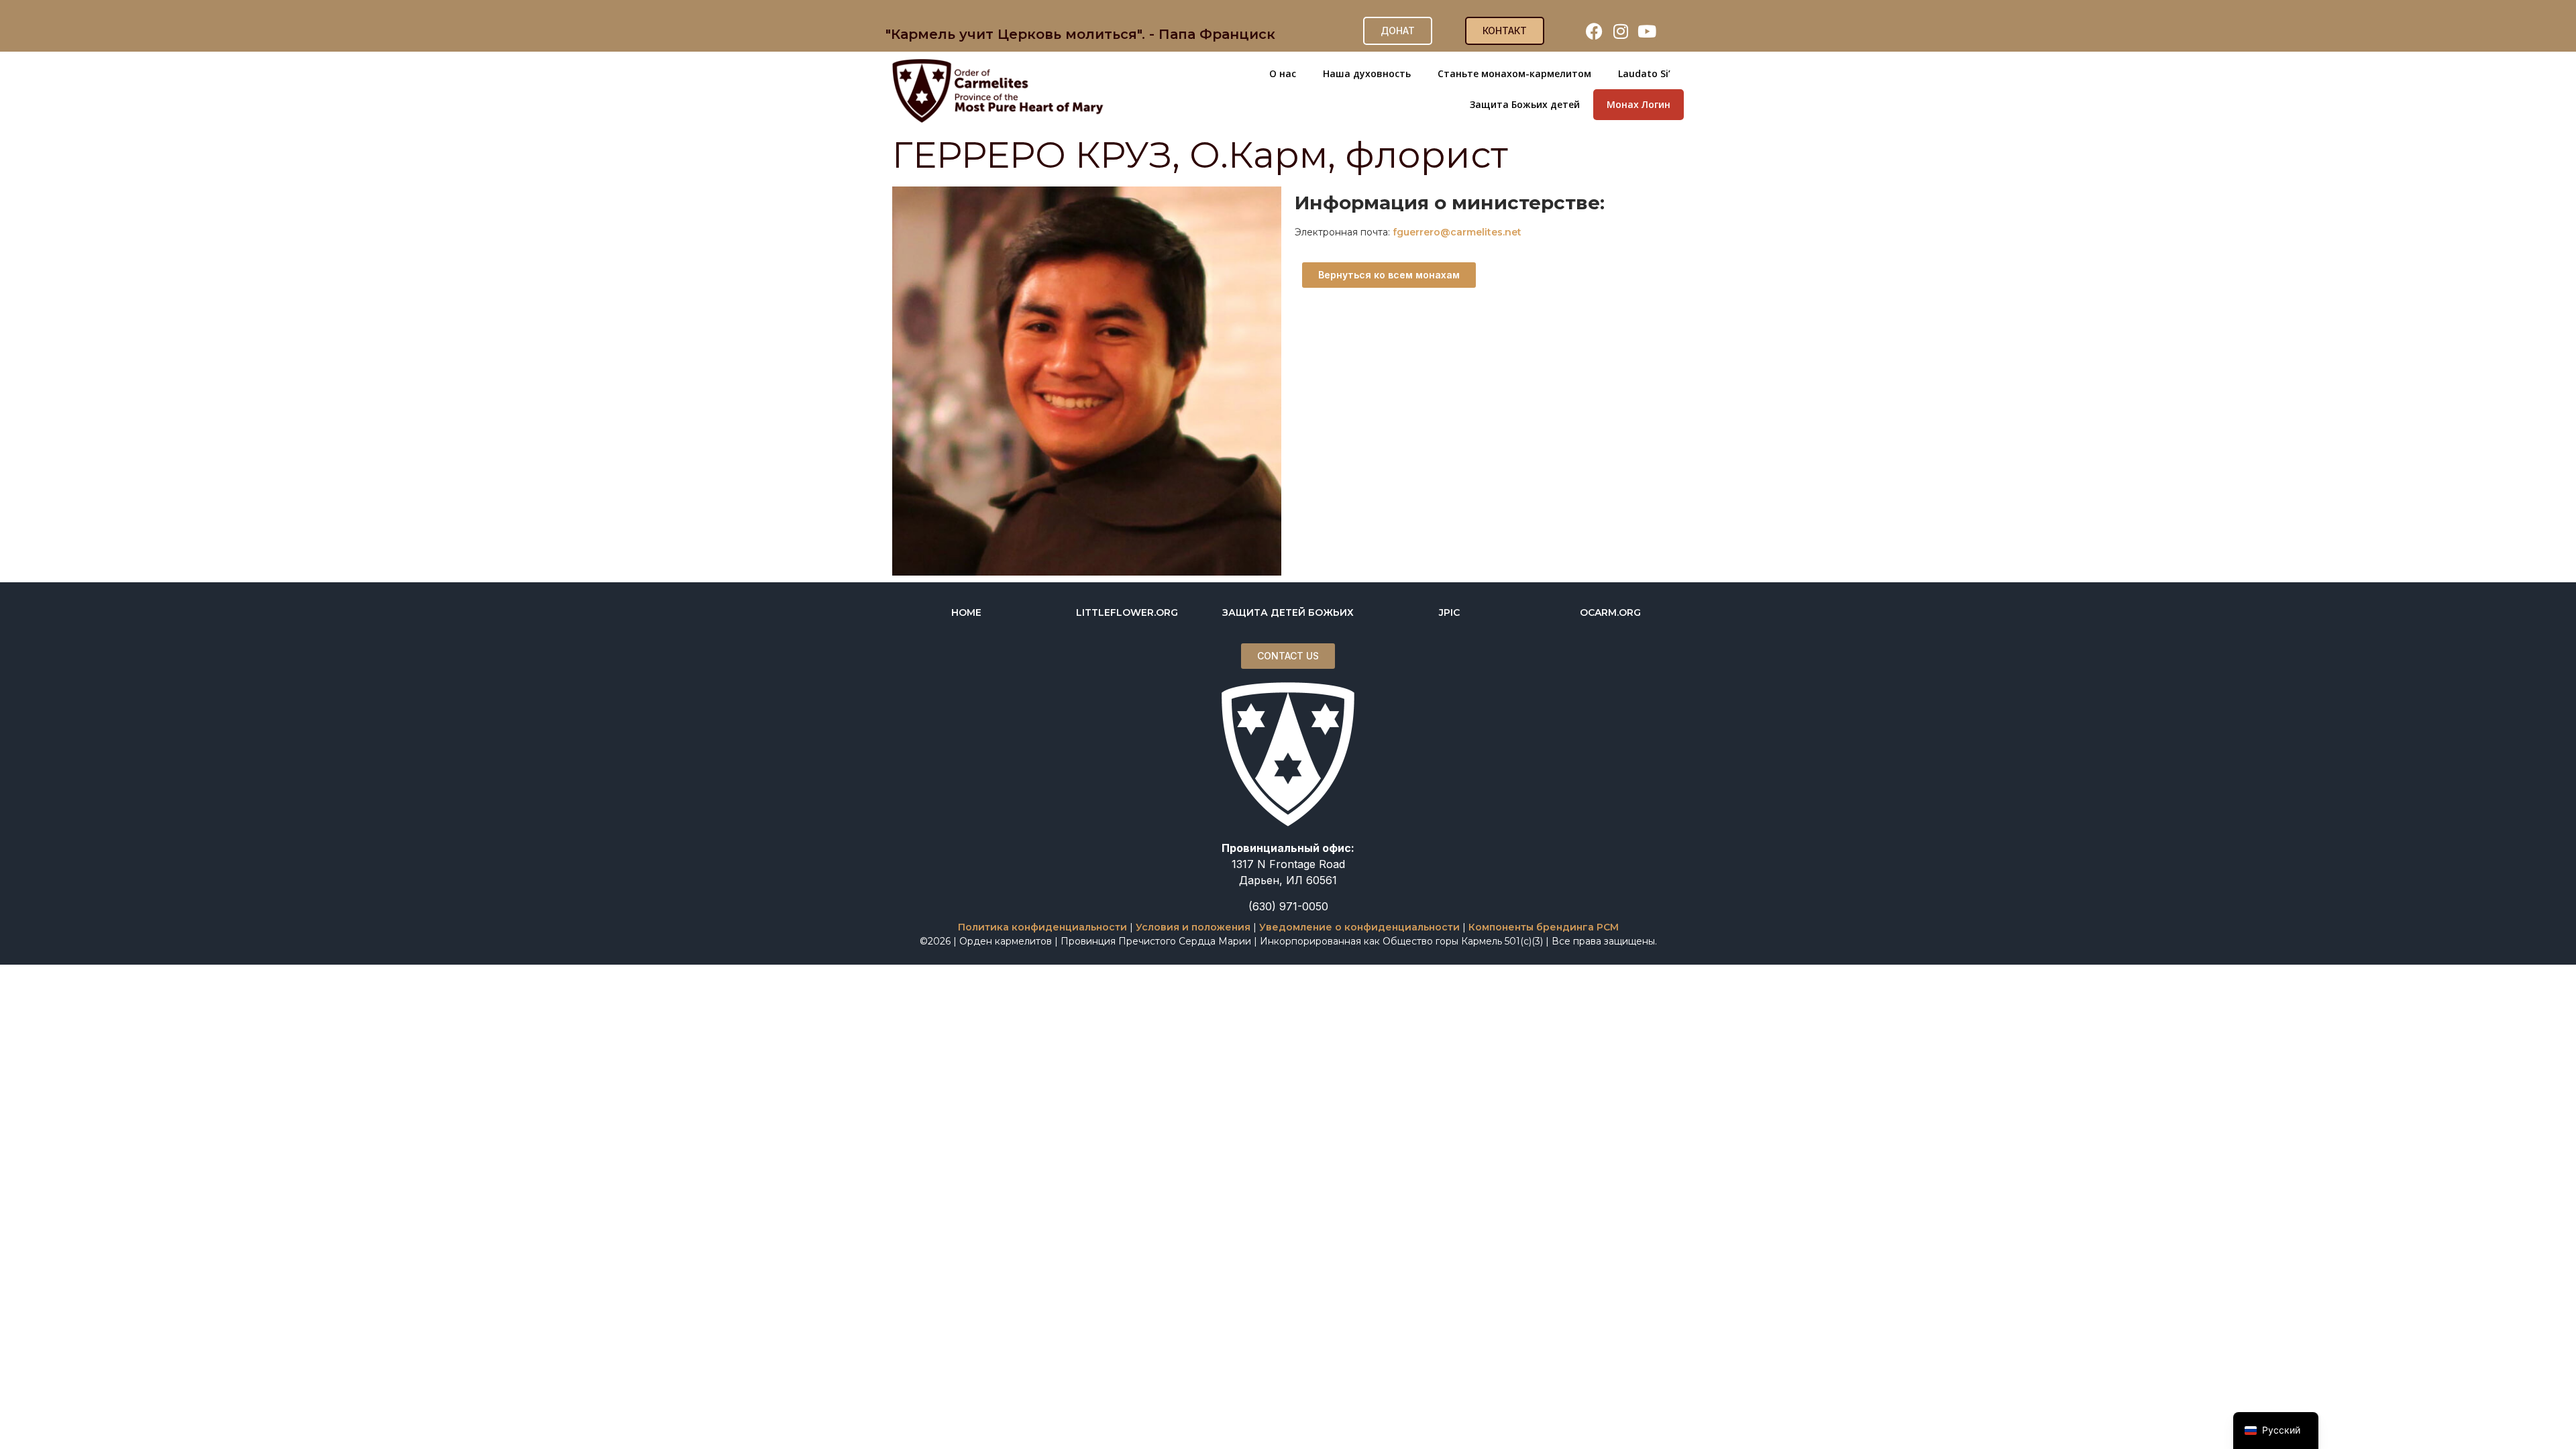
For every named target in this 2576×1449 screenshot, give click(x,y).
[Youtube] (1647, 31)
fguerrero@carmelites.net (1457, 232)
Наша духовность (1367, 73)
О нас (1283, 73)
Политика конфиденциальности (1042, 927)
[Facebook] (1595, 31)
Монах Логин (1639, 104)
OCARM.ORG (1610, 612)
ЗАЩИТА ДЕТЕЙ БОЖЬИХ (1288, 612)
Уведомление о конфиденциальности (1359, 927)
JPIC (1449, 612)
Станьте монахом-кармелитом (1514, 73)
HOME (966, 612)
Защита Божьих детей (1525, 104)
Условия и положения (1193, 927)
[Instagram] (1621, 31)
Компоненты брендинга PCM (1544, 927)
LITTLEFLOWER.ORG (1127, 612)
